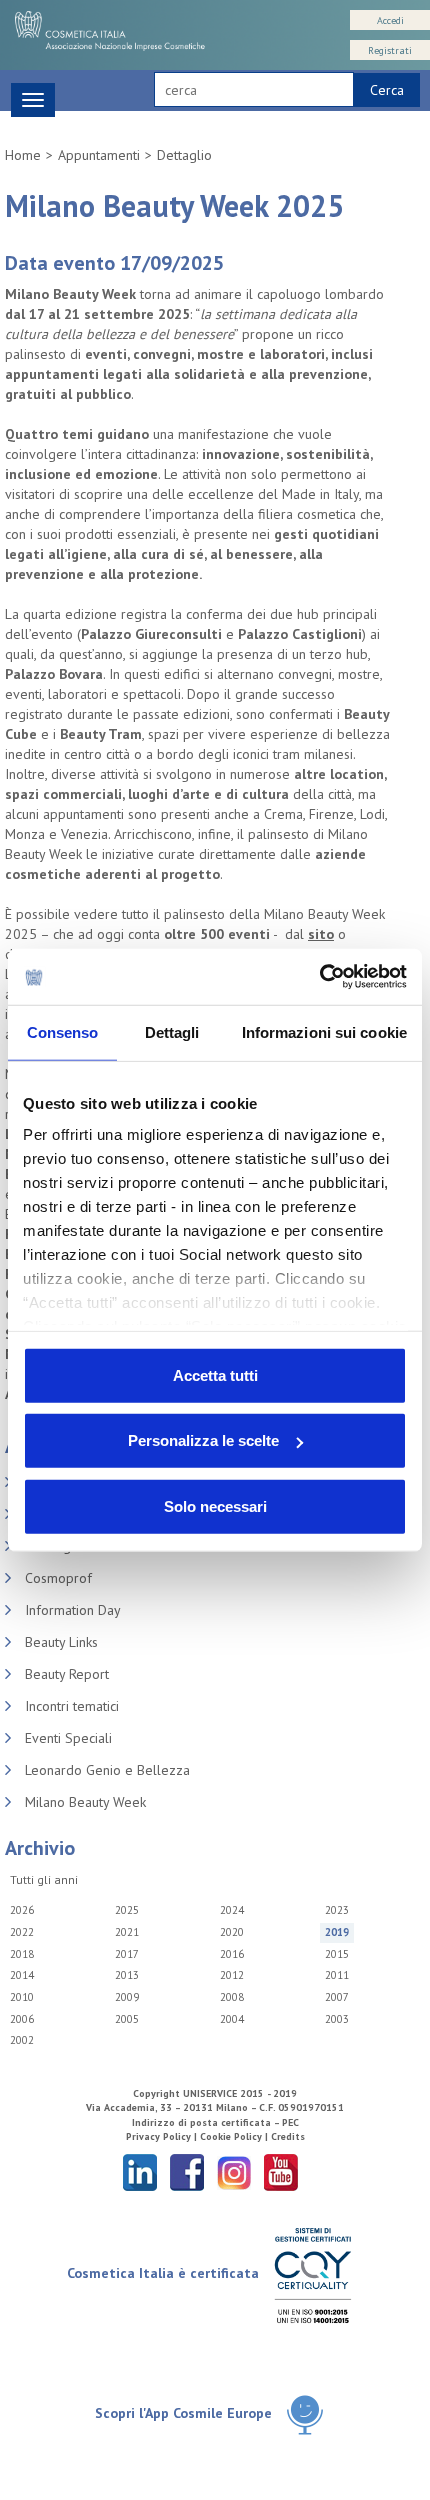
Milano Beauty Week (85, 1802)
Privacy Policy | (163, 2136)
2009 (127, 1997)
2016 (232, 1954)
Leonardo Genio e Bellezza (107, 1770)
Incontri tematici (72, 1706)
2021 (127, 1932)
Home (23, 155)
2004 (232, 2019)
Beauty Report (67, 1674)
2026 (22, 1910)
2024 (232, 1910)
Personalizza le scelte (203, 1440)
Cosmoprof (58, 1578)
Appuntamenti (99, 155)
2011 (337, 1975)
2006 (22, 2019)
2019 (337, 1932)
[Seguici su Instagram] (234, 2171)
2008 (232, 1997)
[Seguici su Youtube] (281, 2171)
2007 (337, 1997)
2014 (22, 1975)
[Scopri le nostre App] (305, 2414)
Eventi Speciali (68, 1738)
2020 (232, 1932)
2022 (22, 1932)
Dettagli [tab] (172, 1031)
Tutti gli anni (44, 1879)
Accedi (390, 20)
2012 (232, 1975)
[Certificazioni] (312, 2274)
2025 (127, 1910)
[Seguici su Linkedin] (140, 2171)
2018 (22, 1954)
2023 (337, 1910)
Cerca (387, 90)
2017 (127, 1954)
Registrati (390, 50)
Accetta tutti (215, 1374)
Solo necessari (215, 1505)
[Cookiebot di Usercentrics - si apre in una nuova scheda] (319, 977)
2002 (22, 2040)
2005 (127, 2019)
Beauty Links (61, 1642)
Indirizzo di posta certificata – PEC (215, 2122)
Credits (288, 2136)
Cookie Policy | (235, 2136)
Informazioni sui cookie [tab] (324, 1031)
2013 (127, 1975)
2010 (22, 1997)
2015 (337, 1954)
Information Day (73, 1610)
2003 (337, 2019)
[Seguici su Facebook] (187, 2171)
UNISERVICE (210, 2093)
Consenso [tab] (63, 1031)
